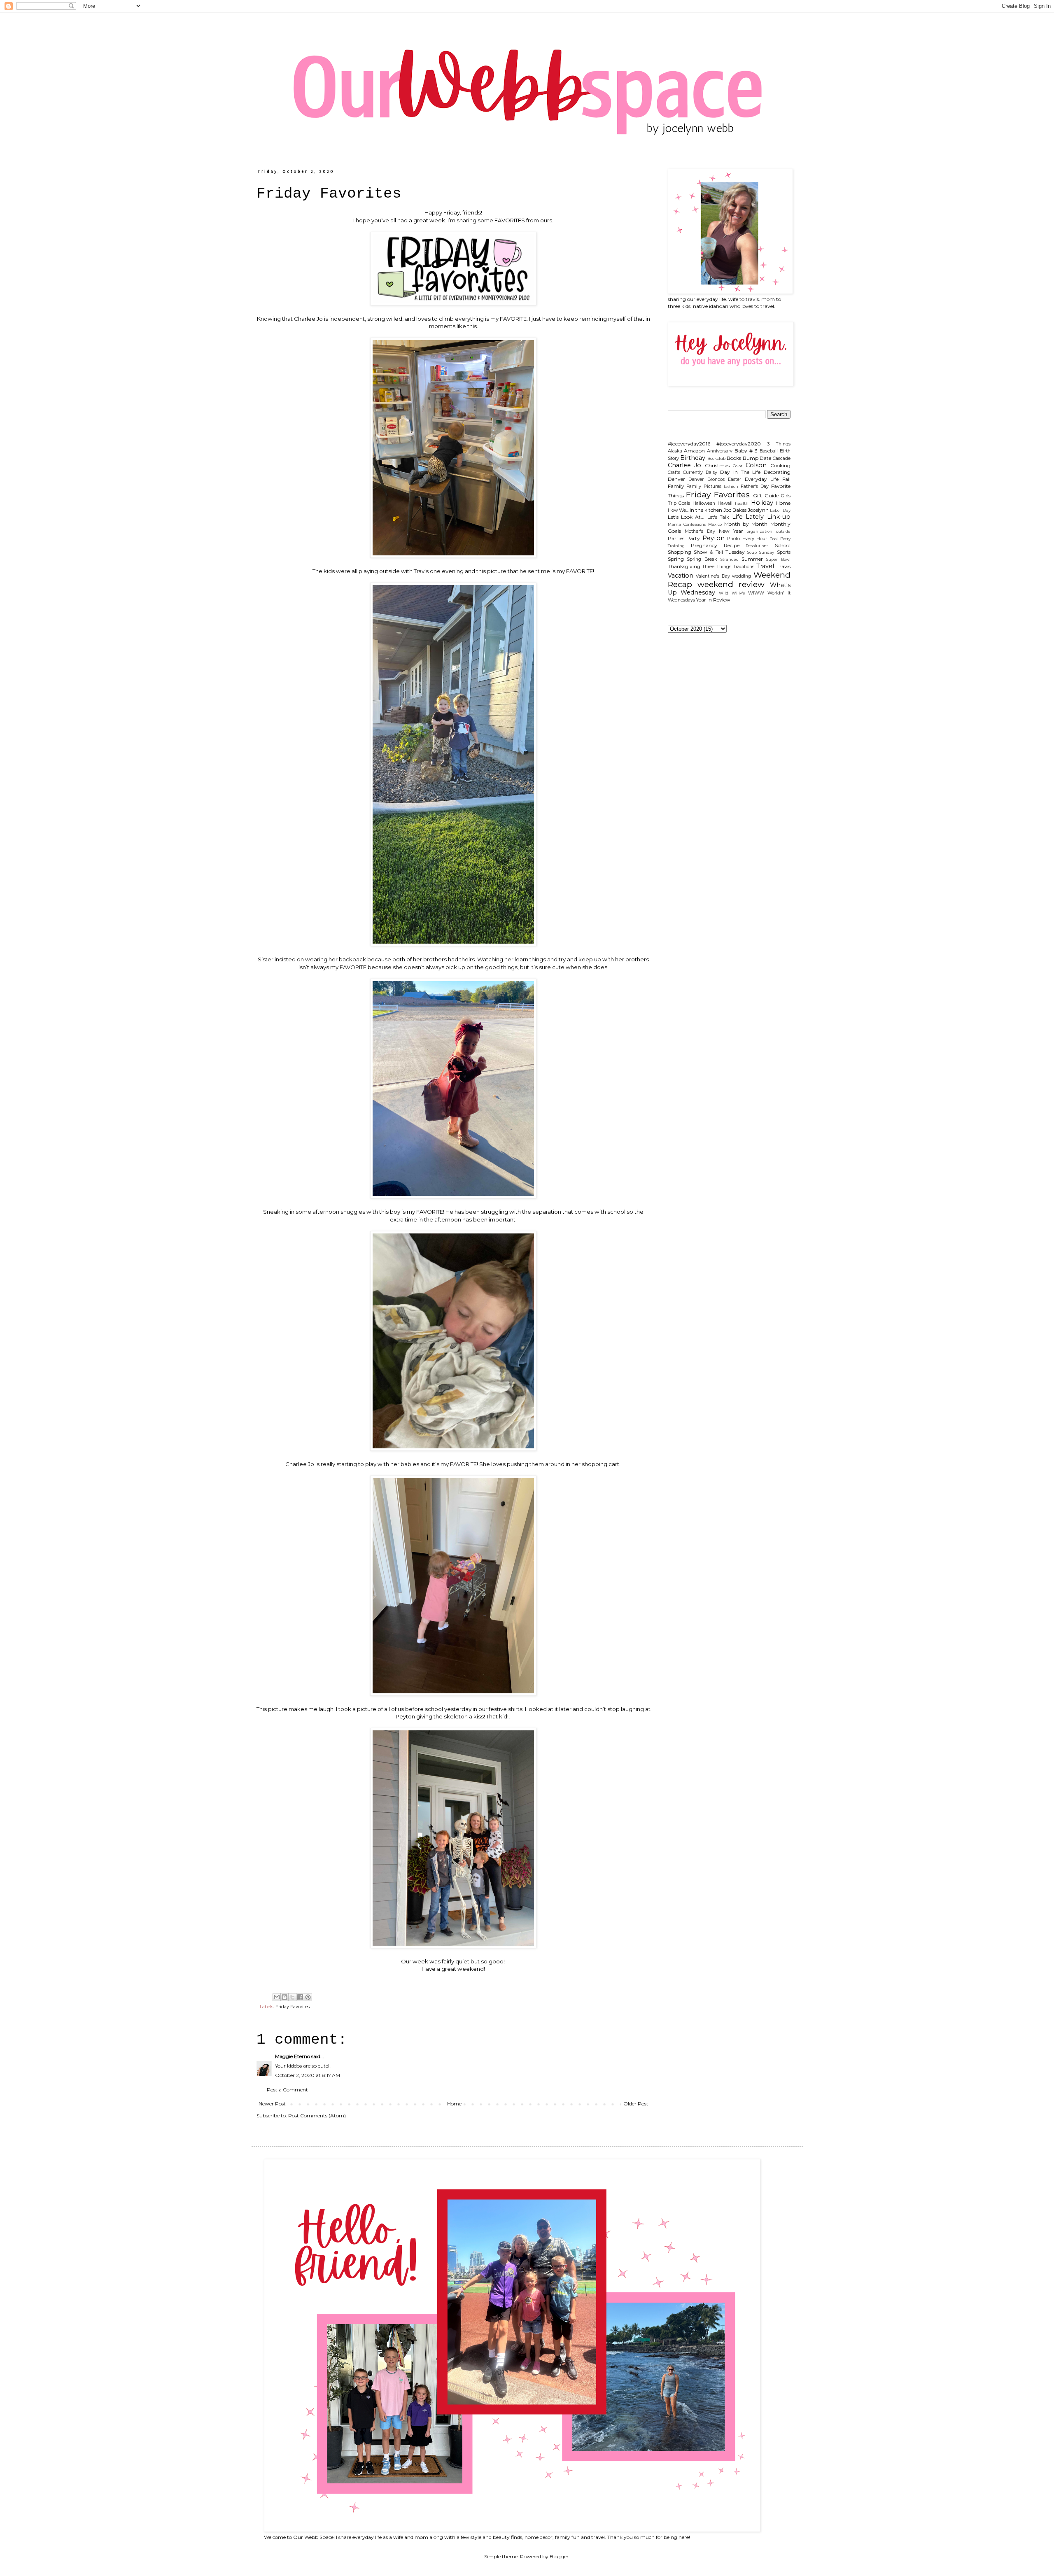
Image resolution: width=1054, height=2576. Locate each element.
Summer (752, 559)
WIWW (756, 593)
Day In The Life (740, 472)
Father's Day (755, 486)
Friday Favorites (293, 2007)
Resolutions (757, 546)
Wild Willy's (732, 593)
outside (783, 531)
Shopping (680, 552)
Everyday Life (762, 479)
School (783, 545)
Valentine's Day (713, 576)
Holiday (762, 503)
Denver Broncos (707, 479)
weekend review (731, 584)
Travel (765, 566)
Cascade (782, 458)
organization (760, 531)
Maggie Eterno (293, 2056)
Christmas (717, 465)
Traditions (744, 567)
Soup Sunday (761, 552)
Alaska (675, 451)
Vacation (681, 576)
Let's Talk (718, 517)
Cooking (780, 465)
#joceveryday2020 (739, 444)
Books (734, 458)
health (742, 503)
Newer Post (272, 2104)
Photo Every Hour (747, 539)
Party (693, 538)
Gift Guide (766, 495)
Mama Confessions (687, 524)
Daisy (711, 472)
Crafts (674, 472)
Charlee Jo (685, 465)
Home (454, 2104)
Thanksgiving (684, 566)
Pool (774, 539)
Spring (676, 559)
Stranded (730, 559)
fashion (731, 486)
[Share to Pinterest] (308, 1997)
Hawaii (725, 503)
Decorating (777, 472)
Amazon (694, 451)
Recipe (732, 545)
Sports (784, 552)
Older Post (636, 2104)
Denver (676, 479)
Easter (735, 479)
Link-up (779, 517)
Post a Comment (287, 2090)
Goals (684, 503)
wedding (742, 576)
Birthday (693, 458)
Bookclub (716, 458)
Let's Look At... (686, 517)
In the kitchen (706, 510)
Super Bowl (778, 559)
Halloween (704, 503)
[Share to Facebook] (300, 1997)
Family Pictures (704, 486)
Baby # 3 (746, 451)
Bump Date (757, 458)
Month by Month (746, 524)
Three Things (717, 567)
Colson (756, 465)
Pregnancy (704, 545)
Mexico (715, 524)
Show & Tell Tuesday (719, 552)
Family (676, 486)
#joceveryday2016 (689, 444)
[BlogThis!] (284, 1997)
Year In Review (713, 600)
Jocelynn (758, 510)
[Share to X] (292, 1997)
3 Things (779, 444)
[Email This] (277, 1997)
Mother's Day (700, 531)
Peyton (714, 538)
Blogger (559, 2556)
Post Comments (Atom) (317, 2116)
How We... (678, 510)
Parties (676, 538)
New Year (731, 531)
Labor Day (780, 510)
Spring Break (702, 559)
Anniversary (720, 451)
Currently (693, 472)
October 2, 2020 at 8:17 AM (308, 2075)
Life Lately (748, 517)
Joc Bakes (735, 510)
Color (738, 466)
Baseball (769, 451)
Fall (786, 479)
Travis (784, 566)
